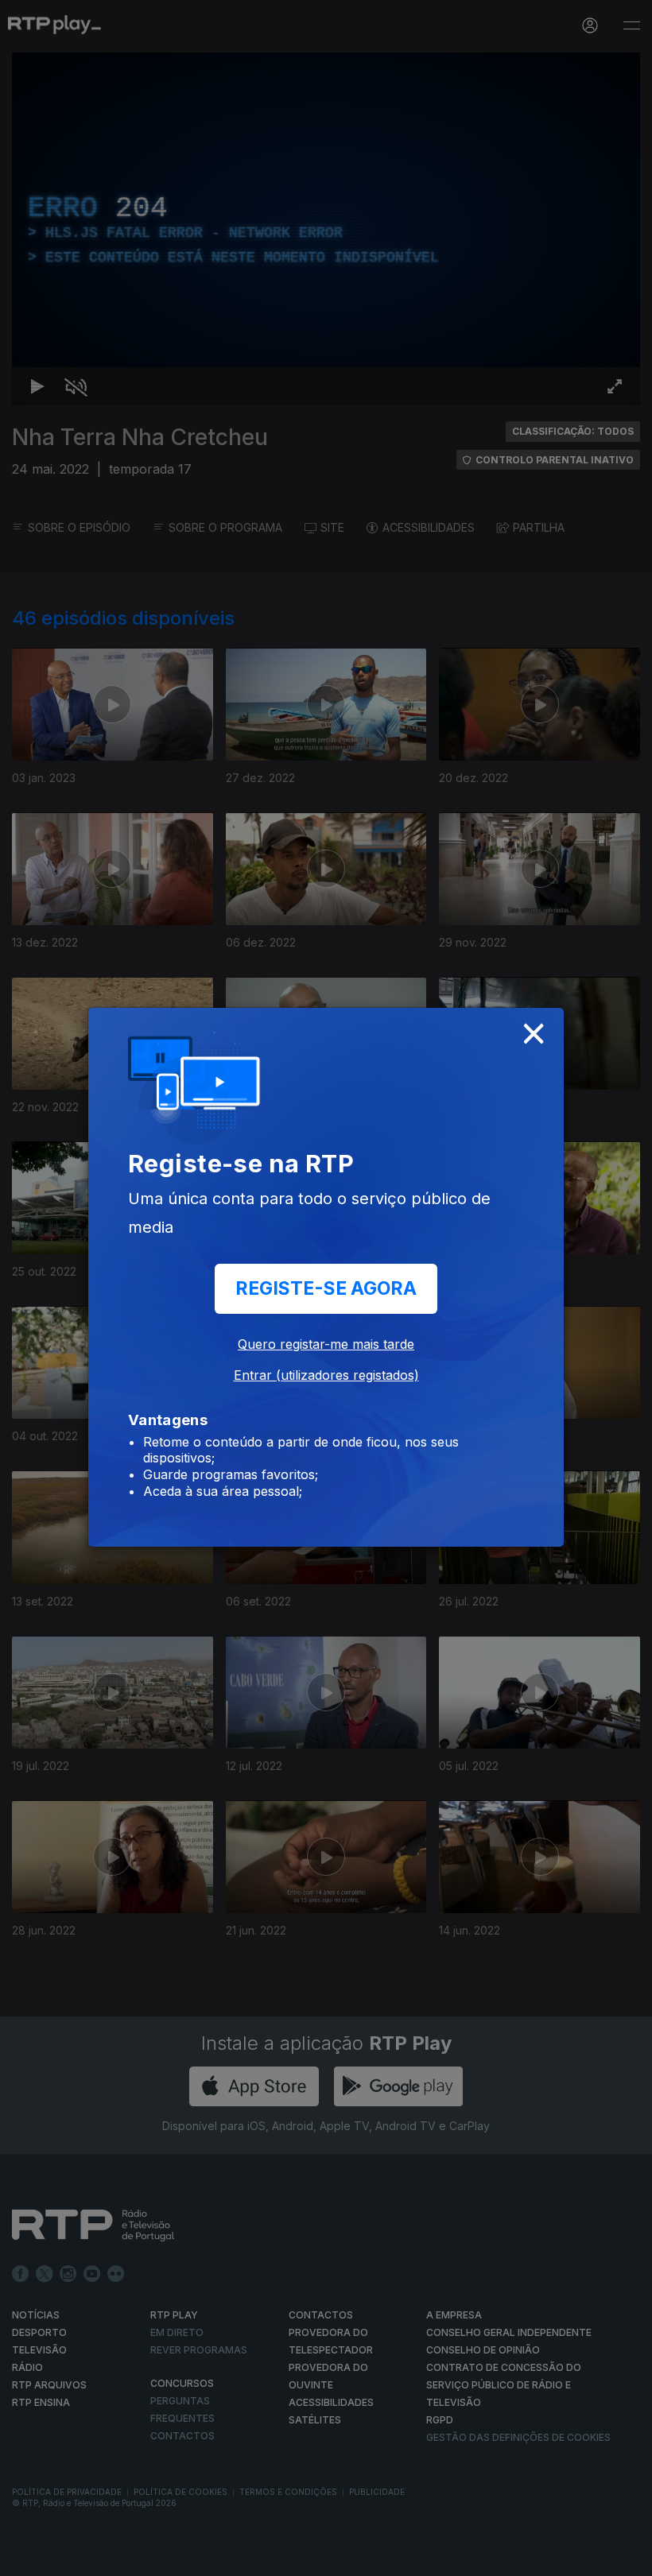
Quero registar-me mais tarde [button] (326, 1344)
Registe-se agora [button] (326, 1288)
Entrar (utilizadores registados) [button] (326, 1375)
